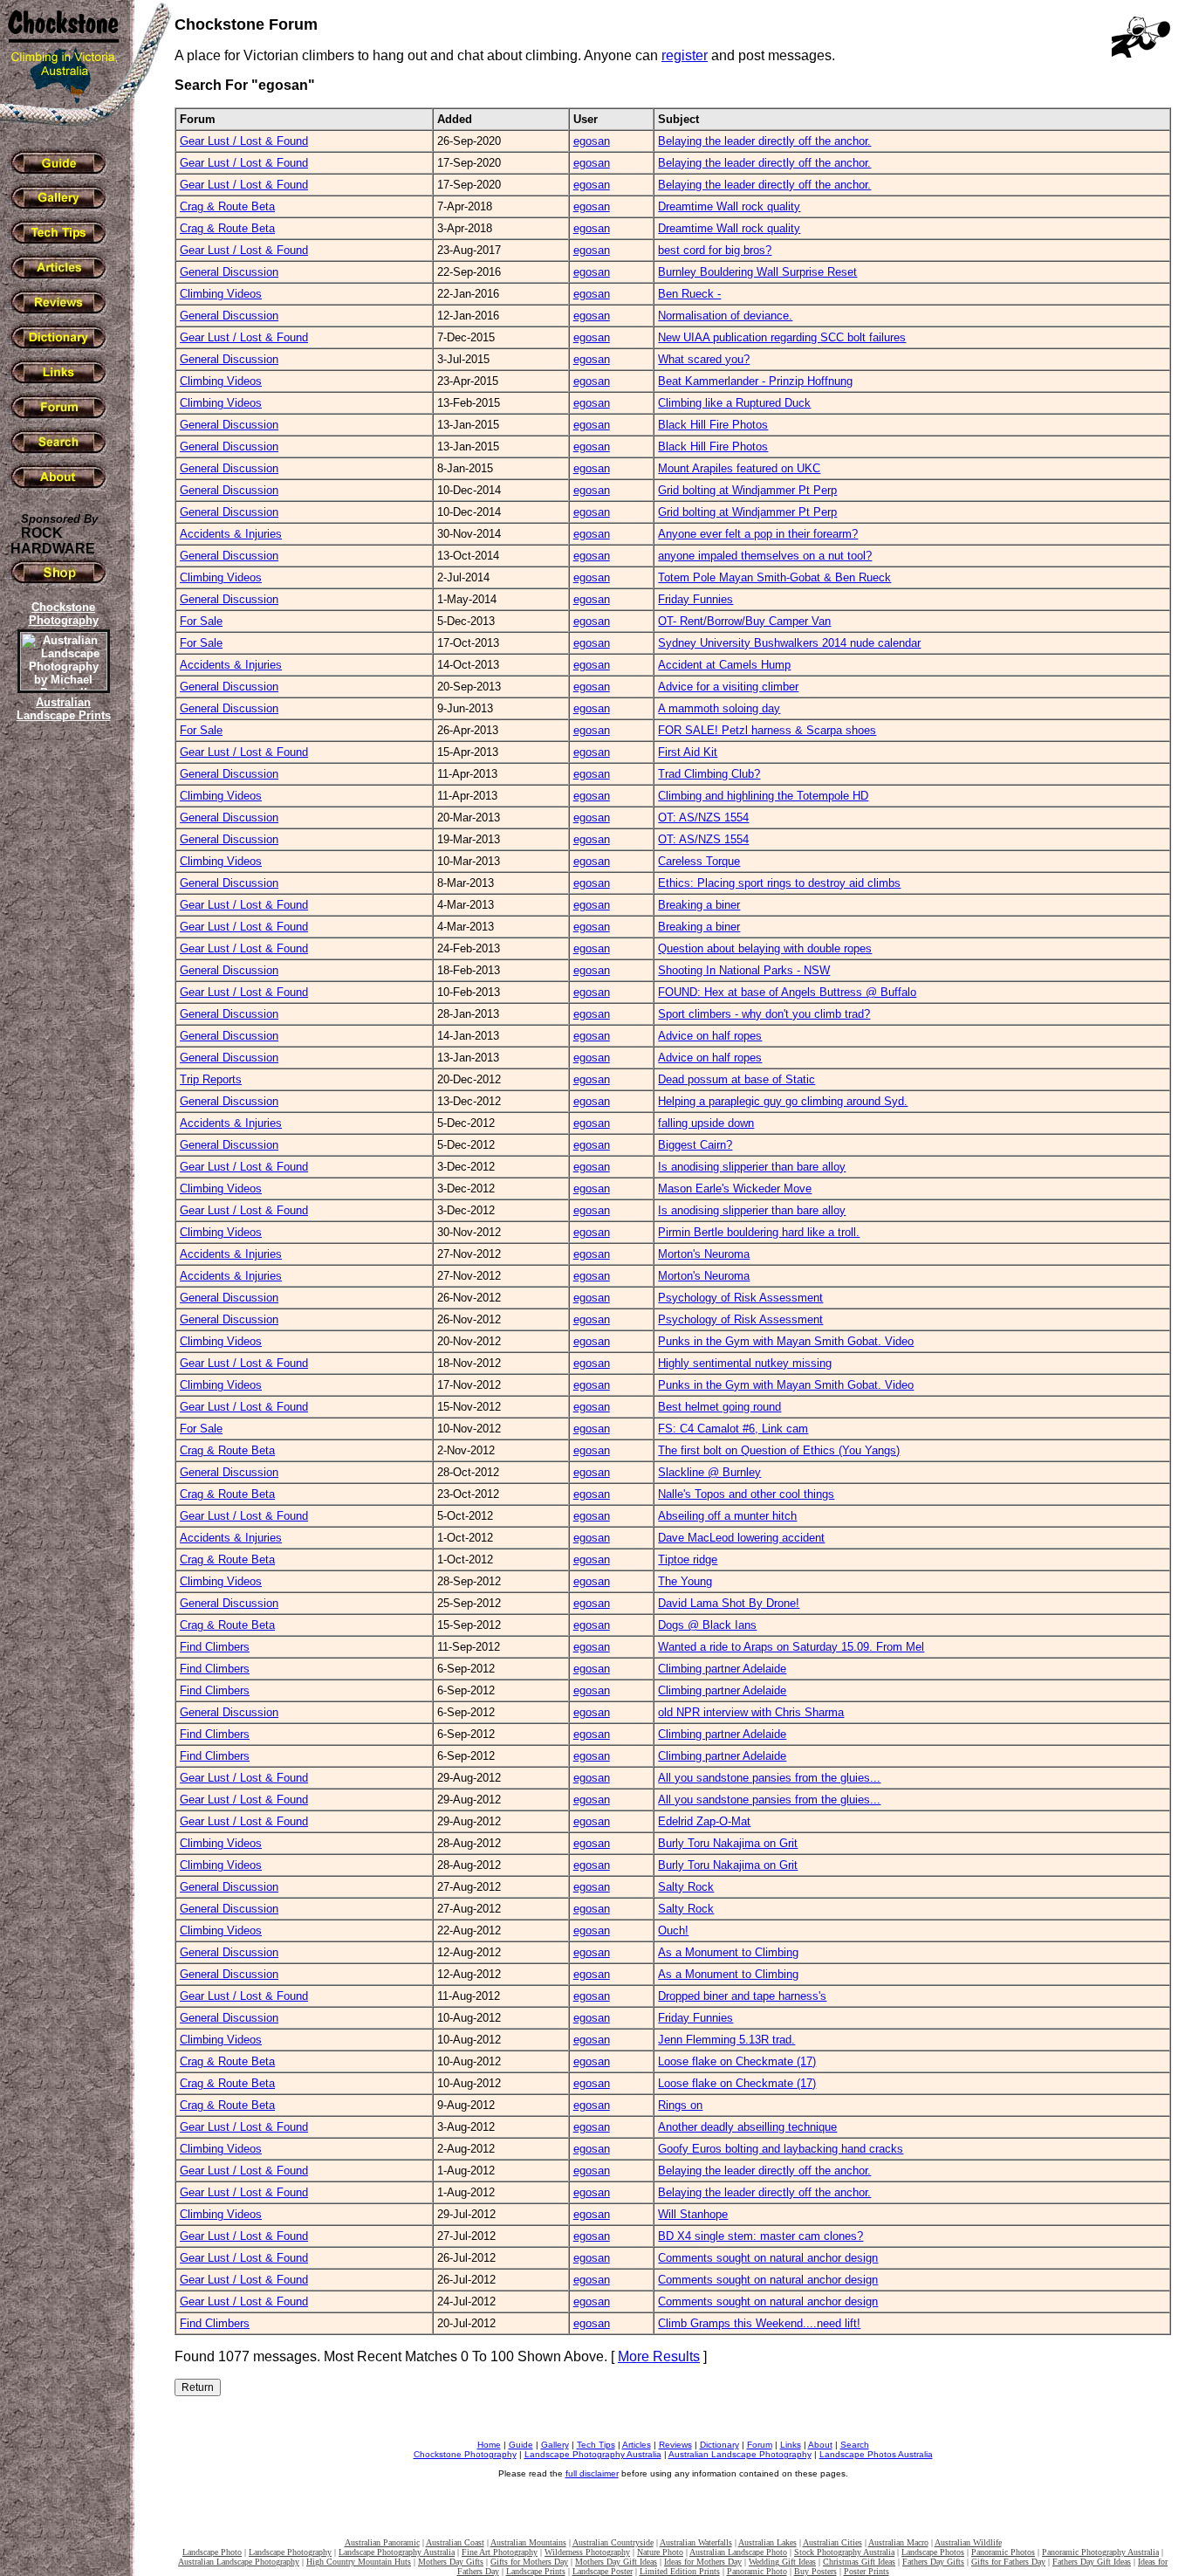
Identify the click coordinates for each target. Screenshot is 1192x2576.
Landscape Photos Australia (876, 2454)
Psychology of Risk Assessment (740, 1298)
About (820, 2445)
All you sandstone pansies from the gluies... (769, 1778)
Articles (637, 2445)
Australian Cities (832, 2542)
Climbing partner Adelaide (722, 1669)
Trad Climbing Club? (709, 774)
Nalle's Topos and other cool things (746, 1494)
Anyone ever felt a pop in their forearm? (758, 534)
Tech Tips (596, 2445)
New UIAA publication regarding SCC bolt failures (782, 337)
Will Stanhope (693, 2214)
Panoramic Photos (1003, 2552)
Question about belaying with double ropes (765, 948)
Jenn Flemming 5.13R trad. (726, 2040)
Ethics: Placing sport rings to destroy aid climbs (779, 883)
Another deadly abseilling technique (747, 2127)
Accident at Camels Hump (724, 665)
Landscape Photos (933, 2552)
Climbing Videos (221, 294)
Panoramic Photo (757, 2571)
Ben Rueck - (689, 294)
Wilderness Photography (587, 2552)
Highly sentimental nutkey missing (745, 1363)
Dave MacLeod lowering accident (741, 1538)
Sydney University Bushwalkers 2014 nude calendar (789, 643)
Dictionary (719, 2445)
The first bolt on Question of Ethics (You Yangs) (779, 1450)
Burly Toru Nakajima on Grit (728, 1843)
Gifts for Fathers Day (1008, 2562)
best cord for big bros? (715, 250)
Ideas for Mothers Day (703, 2562)
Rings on (680, 2105)
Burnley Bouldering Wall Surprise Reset (757, 272)
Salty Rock (686, 1887)
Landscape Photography (290, 2552)
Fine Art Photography (500, 2552)
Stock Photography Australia (844, 2552)
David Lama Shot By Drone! (729, 1603)
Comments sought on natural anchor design (768, 2258)
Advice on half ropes (710, 1036)
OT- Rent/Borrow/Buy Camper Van (744, 621)
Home (489, 2445)
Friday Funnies (695, 599)
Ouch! (673, 1930)
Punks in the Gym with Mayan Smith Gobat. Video (786, 1341)
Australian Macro (898, 2542)
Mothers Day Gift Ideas (616, 2562)
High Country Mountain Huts (359, 2562)
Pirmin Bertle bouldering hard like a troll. (759, 1232)
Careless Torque (699, 861)
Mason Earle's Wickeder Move (735, 1188)
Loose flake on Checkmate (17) (737, 2061)
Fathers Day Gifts (933, 2562)
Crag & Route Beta (227, 206)
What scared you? (704, 359)
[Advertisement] (61, 1026)
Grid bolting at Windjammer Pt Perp (747, 490)
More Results (659, 2356)
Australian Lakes (767, 2542)
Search (855, 2445)
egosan (592, 141)
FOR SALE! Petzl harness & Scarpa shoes (767, 730)
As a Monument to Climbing (728, 1952)
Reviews (675, 2445)
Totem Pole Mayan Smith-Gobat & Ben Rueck (774, 577)
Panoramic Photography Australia (1100, 2552)
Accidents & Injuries (231, 534)
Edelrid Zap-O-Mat (704, 1821)
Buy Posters (815, 2571)
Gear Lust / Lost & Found (244, 141)
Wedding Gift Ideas (782, 2562)
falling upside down (706, 1123)
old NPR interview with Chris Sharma (751, 1712)
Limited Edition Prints (680, 2571)
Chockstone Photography (465, 2454)
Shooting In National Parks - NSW (744, 970)
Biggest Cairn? (695, 1145)
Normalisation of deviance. (725, 316)
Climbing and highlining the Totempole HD (763, 796)
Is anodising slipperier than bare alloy (752, 1167)
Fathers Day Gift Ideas (1092, 2562)
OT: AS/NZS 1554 (703, 817)
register (685, 55)
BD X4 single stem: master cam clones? (760, 2236)
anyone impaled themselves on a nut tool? (765, 556)
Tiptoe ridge (688, 1559)
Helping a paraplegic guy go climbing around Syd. (783, 1101)
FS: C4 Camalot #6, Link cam (733, 1429)
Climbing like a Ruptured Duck (734, 403)
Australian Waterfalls (696, 2542)
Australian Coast (455, 2542)
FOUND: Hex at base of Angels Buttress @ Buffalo (787, 992)
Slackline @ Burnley (709, 1472)
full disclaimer (592, 2473)
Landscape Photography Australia (593, 2454)
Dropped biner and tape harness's (742, 1996)
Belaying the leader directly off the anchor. (764, 141)
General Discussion (229, 272)
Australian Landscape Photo (738, 2552)
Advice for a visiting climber (728, 687)
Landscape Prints (536, 2571)
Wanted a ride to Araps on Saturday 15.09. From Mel (791, 1647)
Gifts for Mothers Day (529, 2562)
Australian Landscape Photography (740, 2454)
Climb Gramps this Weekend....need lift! (759, 2323)
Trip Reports (211, 1079)
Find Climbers (215, 1647)
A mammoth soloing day (719, 708)
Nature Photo (660, 2552)
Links (791, 2445)
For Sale (201, 621)
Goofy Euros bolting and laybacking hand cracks (781, 2149)
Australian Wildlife (968, 2542)
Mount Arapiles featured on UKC (739, 468)
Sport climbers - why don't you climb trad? (764, 1014)
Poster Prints (867, 2571)
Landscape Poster (603, 2571)
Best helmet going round (719, 1407)
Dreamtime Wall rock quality (729, 206)
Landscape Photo (212, 2552)
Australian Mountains (528, 2542)
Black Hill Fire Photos (713, 425)
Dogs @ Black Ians (707, 1625)
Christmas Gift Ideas (859, 2562)
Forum (760, 2445)
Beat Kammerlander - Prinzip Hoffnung (755, 381)
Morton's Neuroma (704, 1254)
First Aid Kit (688, 752)
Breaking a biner (699, 905)
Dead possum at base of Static (736, 1079)
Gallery (555, 2445)
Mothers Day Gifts (451, 2562)
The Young (685, 1581)
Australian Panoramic (382, 2542)
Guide (521, 2445)
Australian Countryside (613, 2542)
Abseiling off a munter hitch (727, 1516)
